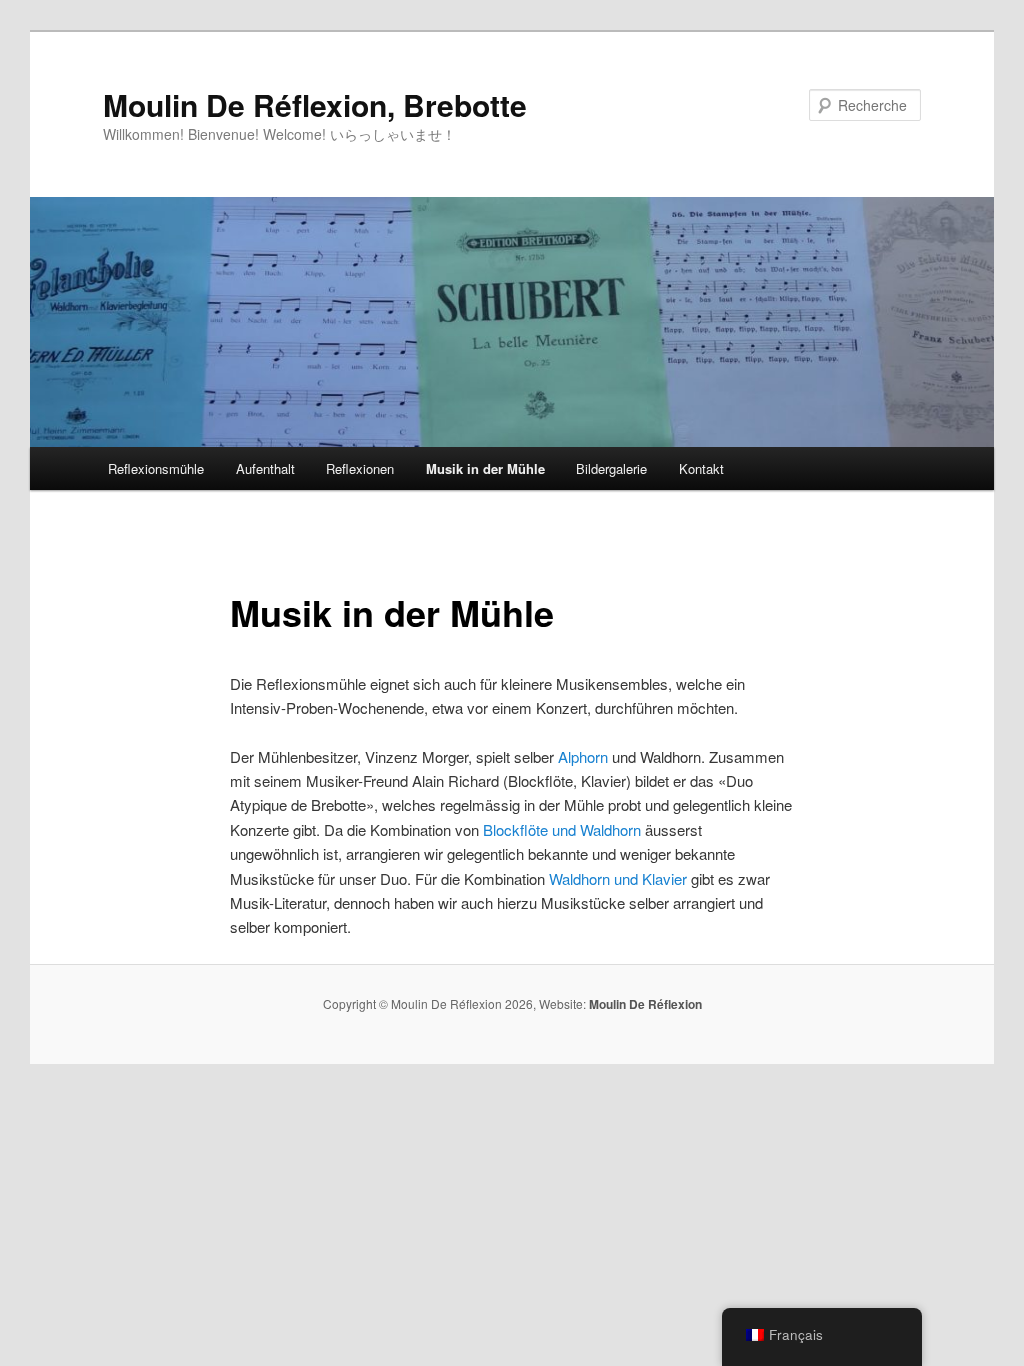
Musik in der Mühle (485, 468)
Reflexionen (360, 468)
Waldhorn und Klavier (618, 878)
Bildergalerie (611, 468)
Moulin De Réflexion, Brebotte (315, 104)
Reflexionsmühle (156, 468)
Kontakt (701, 468)
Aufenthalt (265, 468)
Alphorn (583, 756)
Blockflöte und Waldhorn (562, 829)
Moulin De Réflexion (645, 1004)
